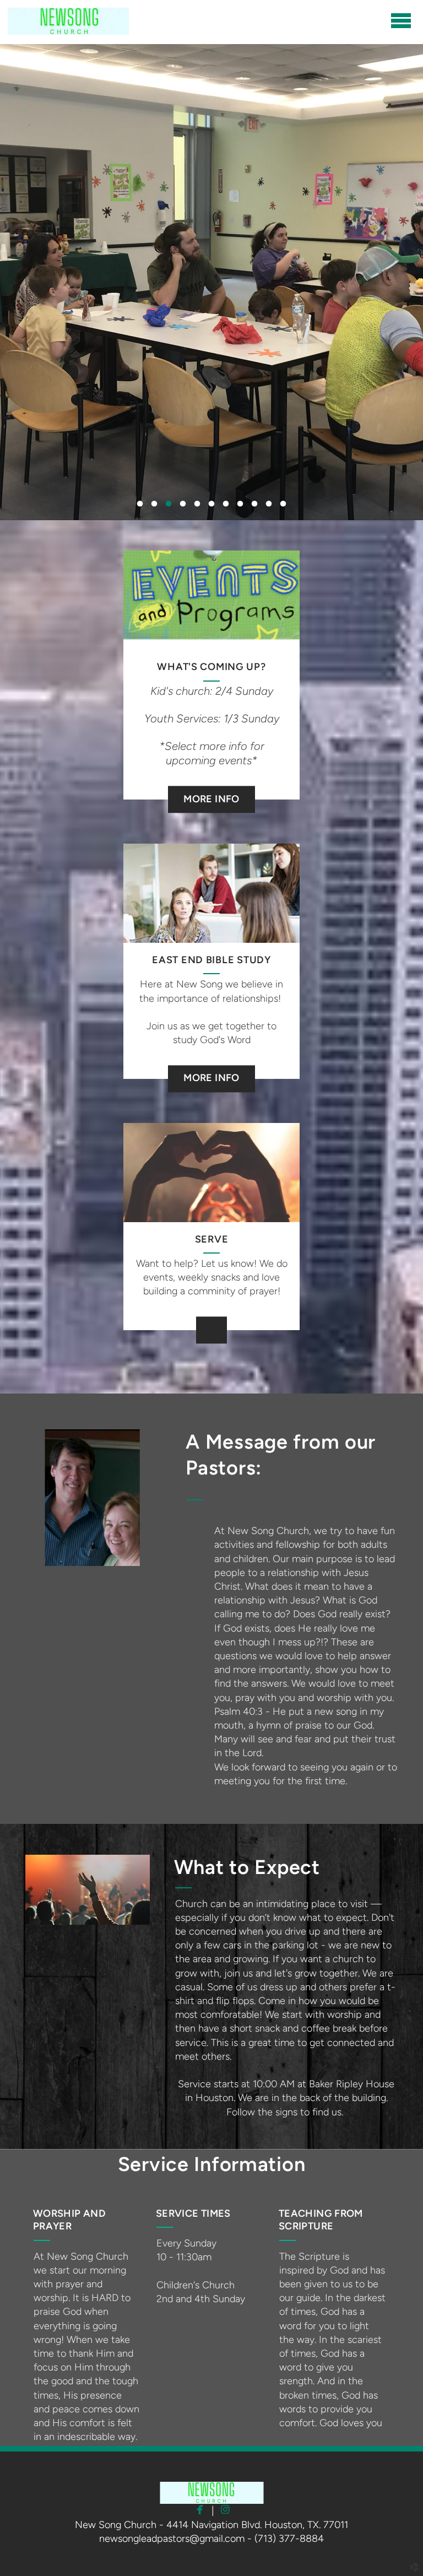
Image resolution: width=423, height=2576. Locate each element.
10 (269, 506)
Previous (36, 163)
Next (387, 163)
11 (283, 506)
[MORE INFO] (211, 785)
